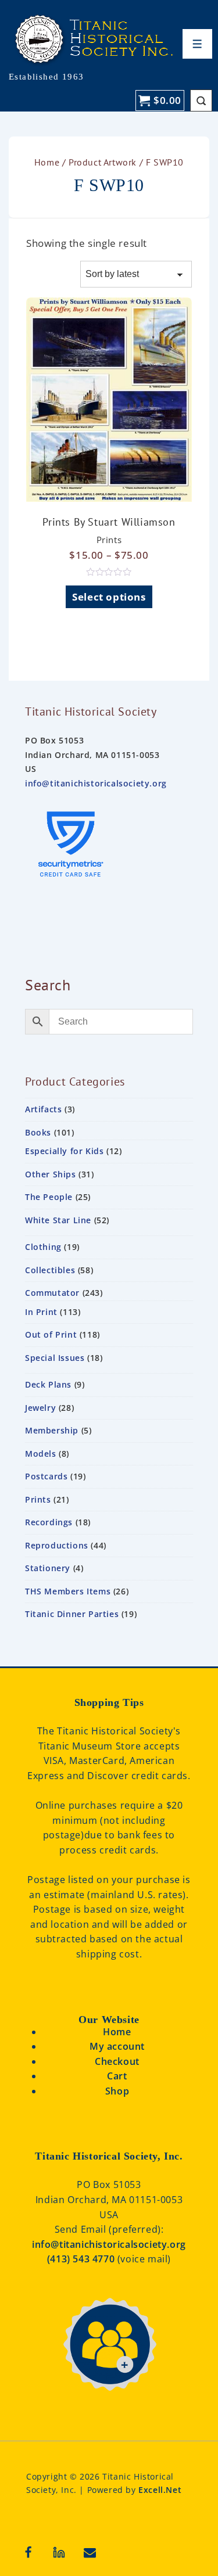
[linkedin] (59, 2552)
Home (47, 162)
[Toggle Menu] (197, 44)
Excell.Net (160, 2490)
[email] (90, 2552)
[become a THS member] (109, 2404)
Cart (117, 2076)
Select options (109, 597)
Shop (117, 2091)
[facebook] (28, 2552)
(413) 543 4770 (82, 2259)
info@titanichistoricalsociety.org (96, 783)
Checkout (117, 2061)
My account (117, 2046)
